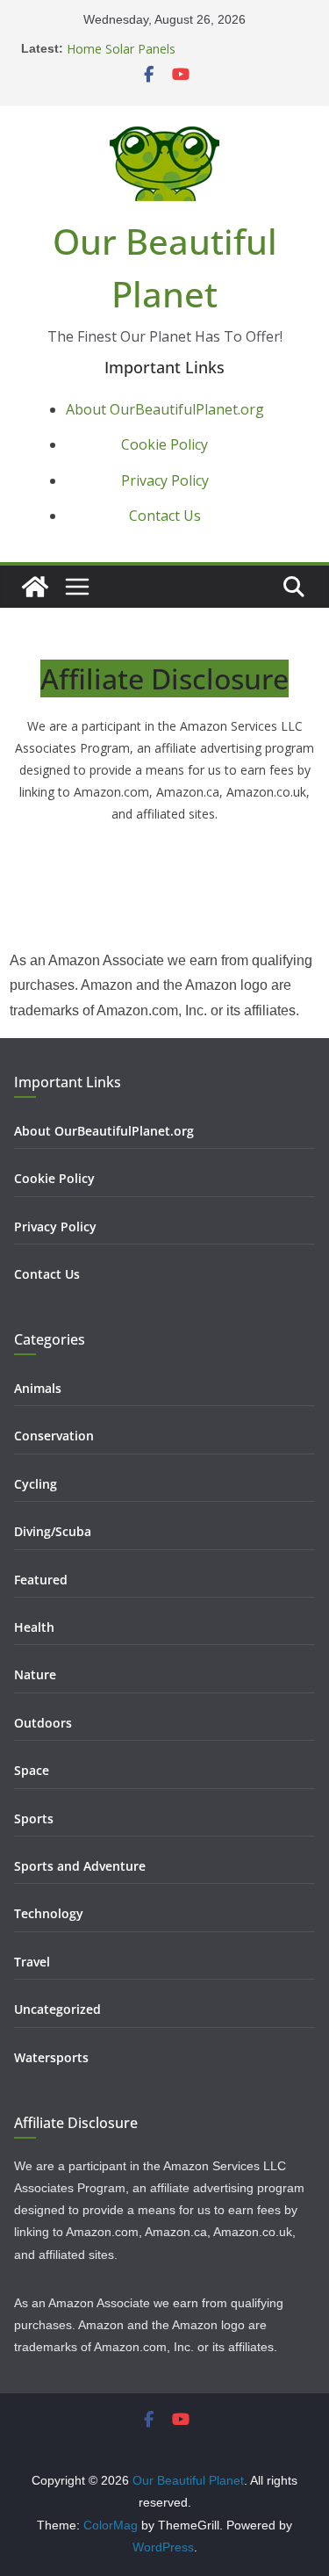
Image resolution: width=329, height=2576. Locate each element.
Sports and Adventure (80, 1866)
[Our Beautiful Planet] (35, 587)
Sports (34, 1818)
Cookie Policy (164, 444)
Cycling (36, 1484)
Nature (35, 1674)
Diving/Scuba (53, 1531)
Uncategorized (57, 2009)
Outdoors (43, 1723)
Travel (32, 1962)
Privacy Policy (165, 480)
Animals (38, 1388)
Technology (49, 1913)
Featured (41, 1580)
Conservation (54, 1436)
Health (34, 1627)
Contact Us (165, 516)
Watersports (51, 2057)
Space (32, 1770)
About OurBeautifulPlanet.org (165, 409)
